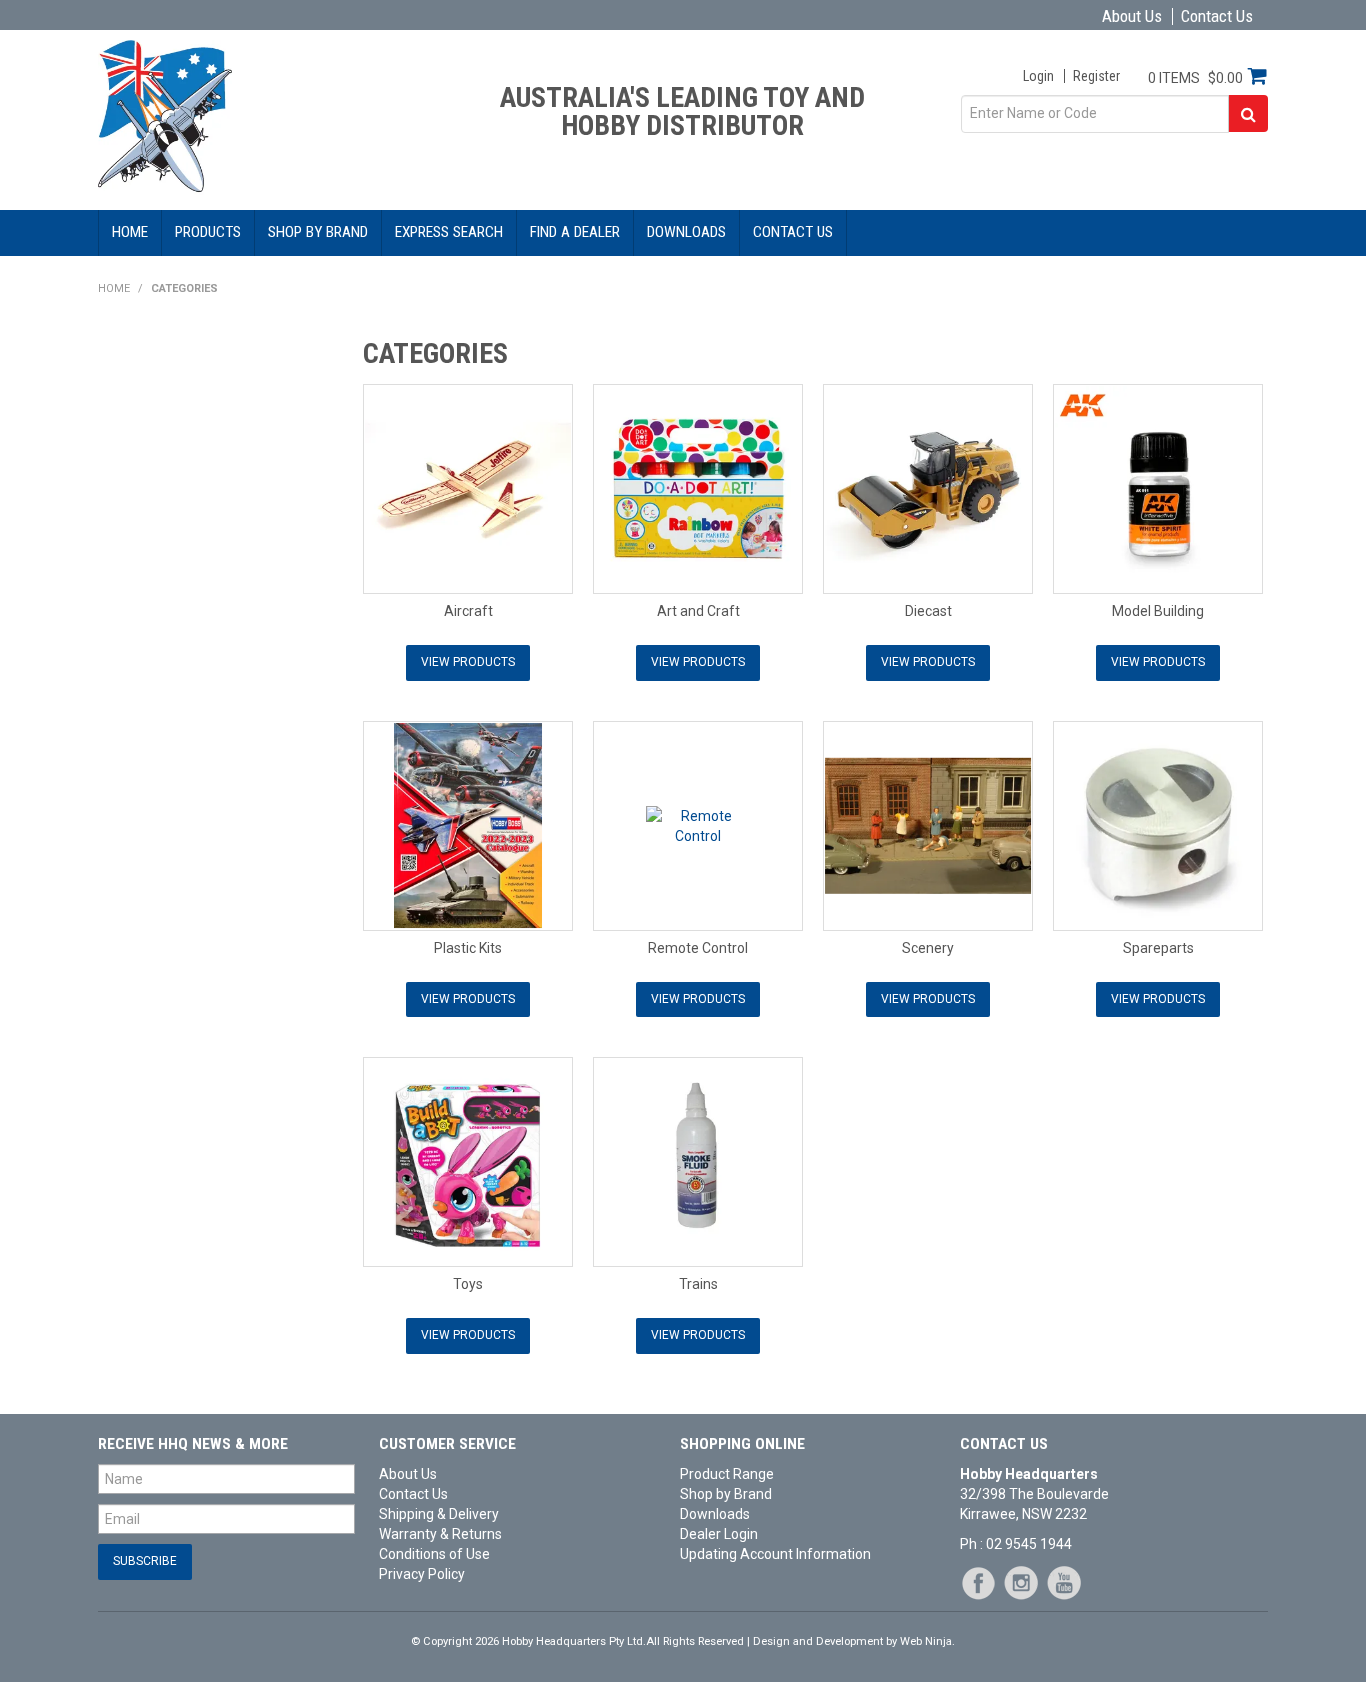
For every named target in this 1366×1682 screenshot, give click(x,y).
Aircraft (468, 611)
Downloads (686, 232)
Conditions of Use (434, 1554)
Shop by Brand (318, 232)
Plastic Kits (468, 948)
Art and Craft (698, 611)
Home (130, 232)
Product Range (727, 1474)
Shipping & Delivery (439, 1514)
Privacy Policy (422, 1574)
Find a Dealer (575, 232)
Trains (698, 1284)
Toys (468, 1284)
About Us (1132, 16)
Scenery (928, 948)
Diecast (928, 611)
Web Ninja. (927, 1641)
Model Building (1158, 611)
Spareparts (1158, 948)
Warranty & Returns (440, 1534)
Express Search (449, 232)
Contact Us (1217, 16)
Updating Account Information (775, 1554)
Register (1096, 76)
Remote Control (698, 948)
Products (208, 232)
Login (1038, 76)
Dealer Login (719, 1534)
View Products (468, 662)
